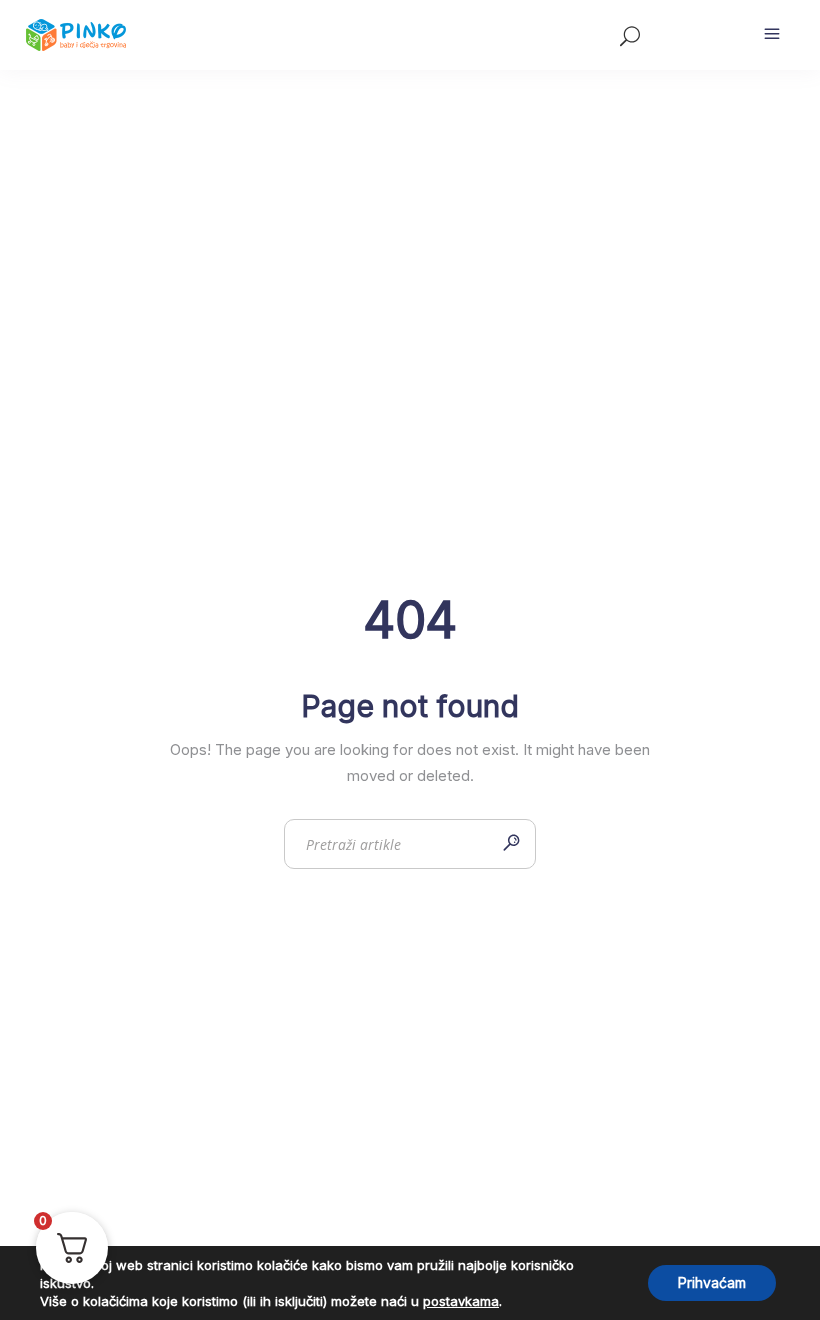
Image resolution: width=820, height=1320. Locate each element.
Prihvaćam (712, 1282)
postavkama (461, 1301)
